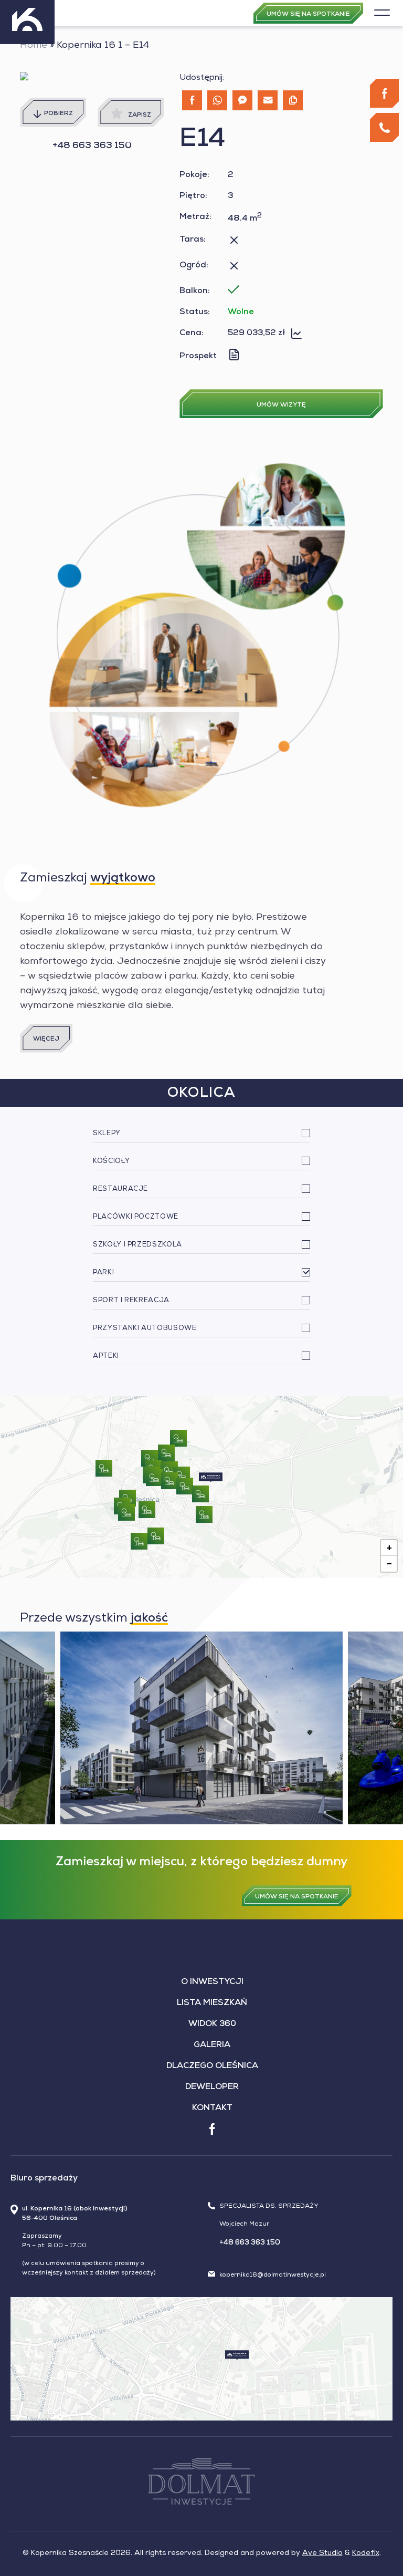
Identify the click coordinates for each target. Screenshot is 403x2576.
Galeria (212, 2045)
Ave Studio (322, 2553)
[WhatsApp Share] (217, 100)
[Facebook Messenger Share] (242, 100)
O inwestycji (212, 1982)
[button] (211, 1477)
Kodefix (366, 2553)
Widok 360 (212, 2024)
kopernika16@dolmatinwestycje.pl (273, 2276)
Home (34, 46)
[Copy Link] (293, 100)
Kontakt (212, 2108)
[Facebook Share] (192, 100)
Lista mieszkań (212, 2003)
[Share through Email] (268, 100)
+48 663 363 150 (92, 146)
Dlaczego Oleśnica (212, 2066)
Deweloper (212, 2087)
